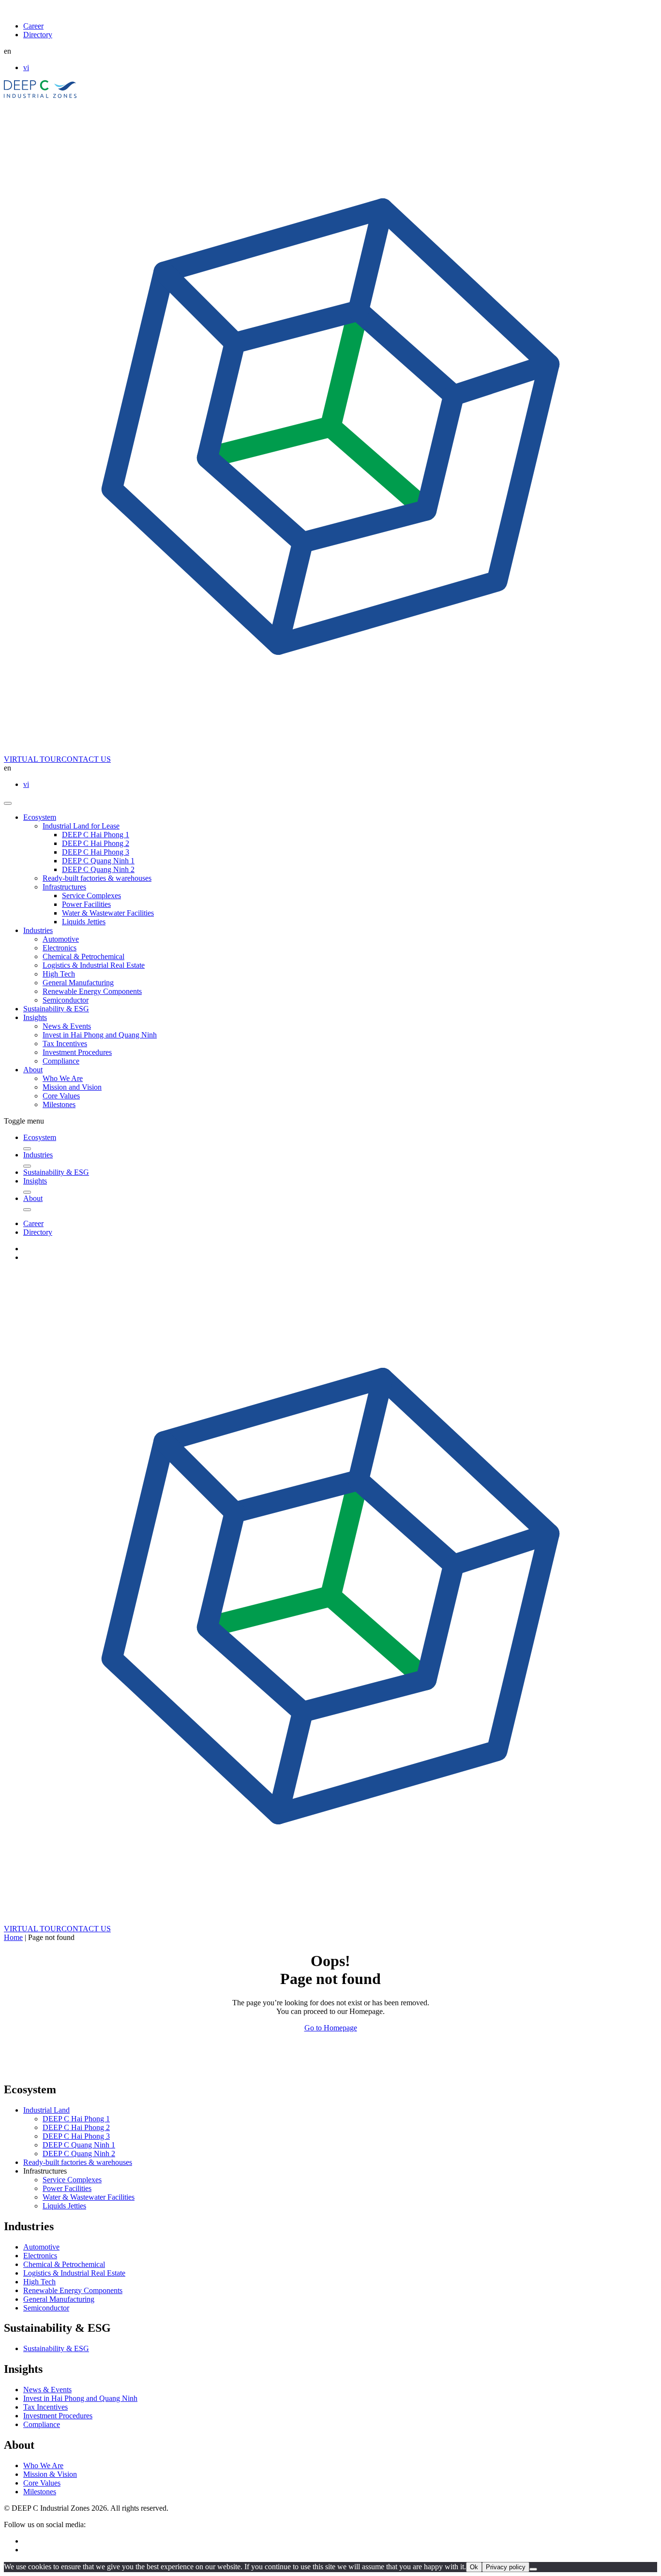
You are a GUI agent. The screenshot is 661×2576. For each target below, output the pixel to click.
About (33, 1070)
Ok (474, 2567)
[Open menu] (8, 803)
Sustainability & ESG (56, 1009)
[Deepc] (87, 2069)
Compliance (61, 1061)
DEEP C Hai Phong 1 (96, 835)
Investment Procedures (77, 1052)
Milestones (59, 1104)
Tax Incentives (65, 1044)
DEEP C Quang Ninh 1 (98, 861)
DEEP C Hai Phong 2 (96, 843)
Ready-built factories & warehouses (97, 878)
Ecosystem (40, 817)
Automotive (61, 939)
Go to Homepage (331, 2028)
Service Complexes (91, 896)
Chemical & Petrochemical (83, 956)
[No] (533, 2569)
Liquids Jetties (84, 922)
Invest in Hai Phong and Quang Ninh (100, 1035)
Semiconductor (66, 1000)
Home (13, 1937)
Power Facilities (86, 904)
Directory (38, 35)
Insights (35, 1017)
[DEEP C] (40, 96)
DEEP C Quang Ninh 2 (98, 869)
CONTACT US (86, 759)
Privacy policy (506, 2567)
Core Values (61, 1096)
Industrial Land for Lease (81, 826)
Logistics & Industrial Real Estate (94, 965)
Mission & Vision (50, 2474)
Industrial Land (46, 2110)
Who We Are (63, 1078)
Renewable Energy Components (92, 991)
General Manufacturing (78, 983)
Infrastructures (64, 887)
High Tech (59, 974)
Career (33, 26)
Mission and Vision (72, 1087)
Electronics (60, 948)
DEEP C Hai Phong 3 (96, 852)
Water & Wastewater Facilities (108, 913)
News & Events (67, 1026)
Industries (38, 930)
